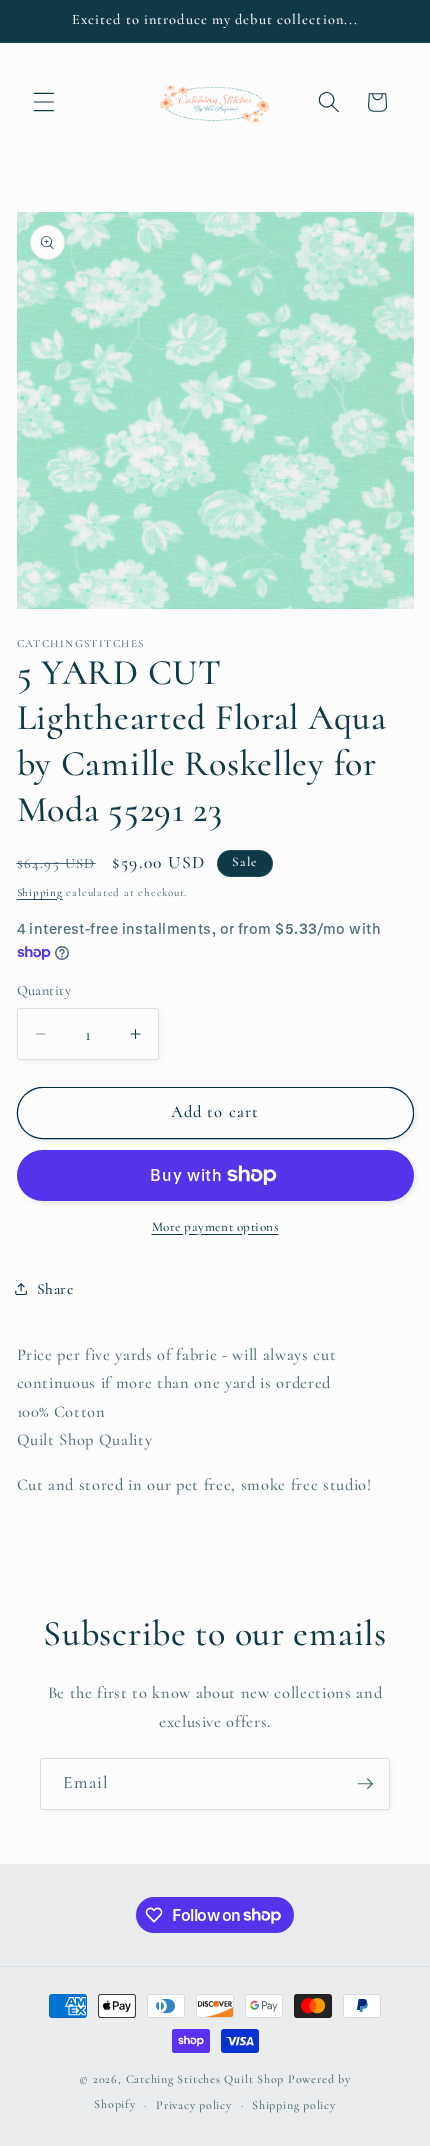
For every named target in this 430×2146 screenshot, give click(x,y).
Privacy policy (194, 2105)
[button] (44, 102)
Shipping (40, 892)
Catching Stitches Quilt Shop (205, 2079)
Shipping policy (294, 2105)
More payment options (215, 1227)
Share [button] (55, 1289)
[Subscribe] (365, 1784)
